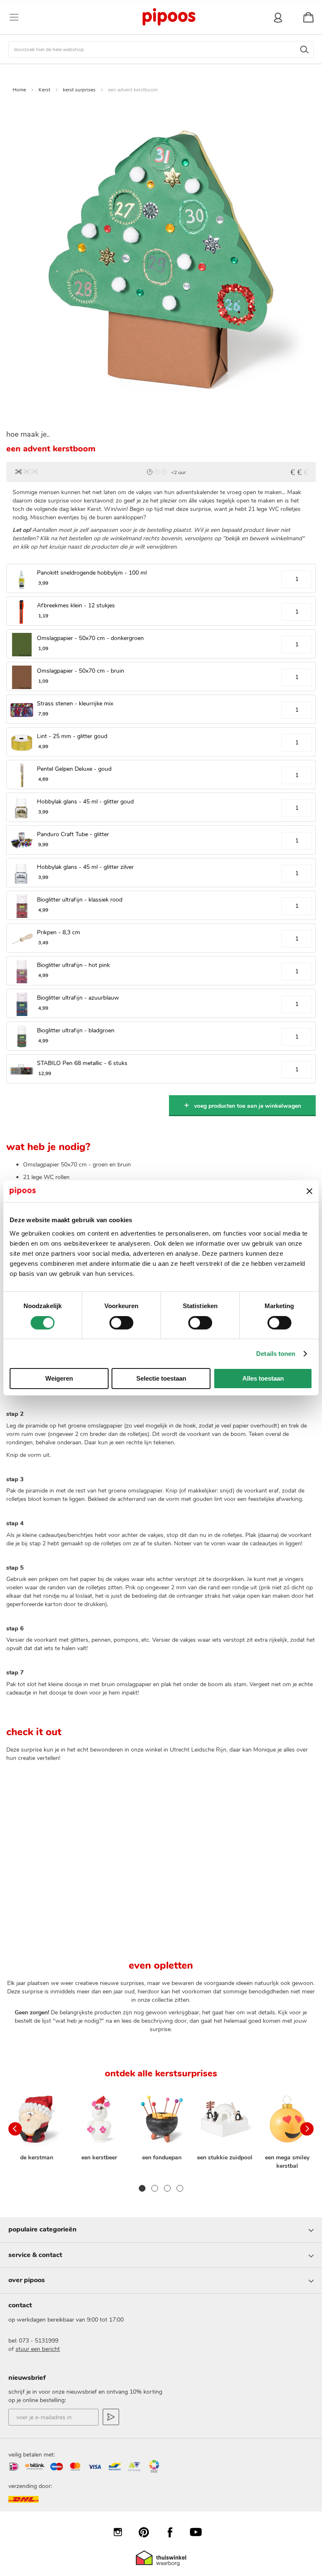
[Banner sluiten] (309, 1191)
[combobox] (161, 49)
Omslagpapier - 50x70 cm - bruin (80, 671)
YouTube (200, 2532)
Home (19, 90)
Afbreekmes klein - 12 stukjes (76, 605)
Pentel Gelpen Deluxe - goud (74, 769)
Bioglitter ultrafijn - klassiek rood (80, 900)
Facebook (174, 2532)
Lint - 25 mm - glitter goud (72, 736)
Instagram (122, 2532)
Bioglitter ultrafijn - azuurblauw (78, 998)
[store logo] (169, 17)
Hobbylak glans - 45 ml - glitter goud (85, 802)
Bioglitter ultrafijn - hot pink (73, 965)
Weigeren (59, 1378)
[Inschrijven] (111, 2417)
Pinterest (148, 2532)
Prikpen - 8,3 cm (58, 932)
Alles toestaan (263, 1378)
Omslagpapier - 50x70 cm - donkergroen (90, 638)
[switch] (121, 1324)
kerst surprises (79, 90)
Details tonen (276, 1354)
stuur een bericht (38, 2349)
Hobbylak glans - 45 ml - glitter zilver (85, 867)
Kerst (44, 90)
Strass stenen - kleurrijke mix (75, 704)
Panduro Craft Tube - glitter (73, 834)
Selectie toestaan (161, 1378)
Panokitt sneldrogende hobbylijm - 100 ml (92, 573)
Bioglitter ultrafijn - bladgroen (76, 1030)
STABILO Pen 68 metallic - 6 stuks (82, 1063)
